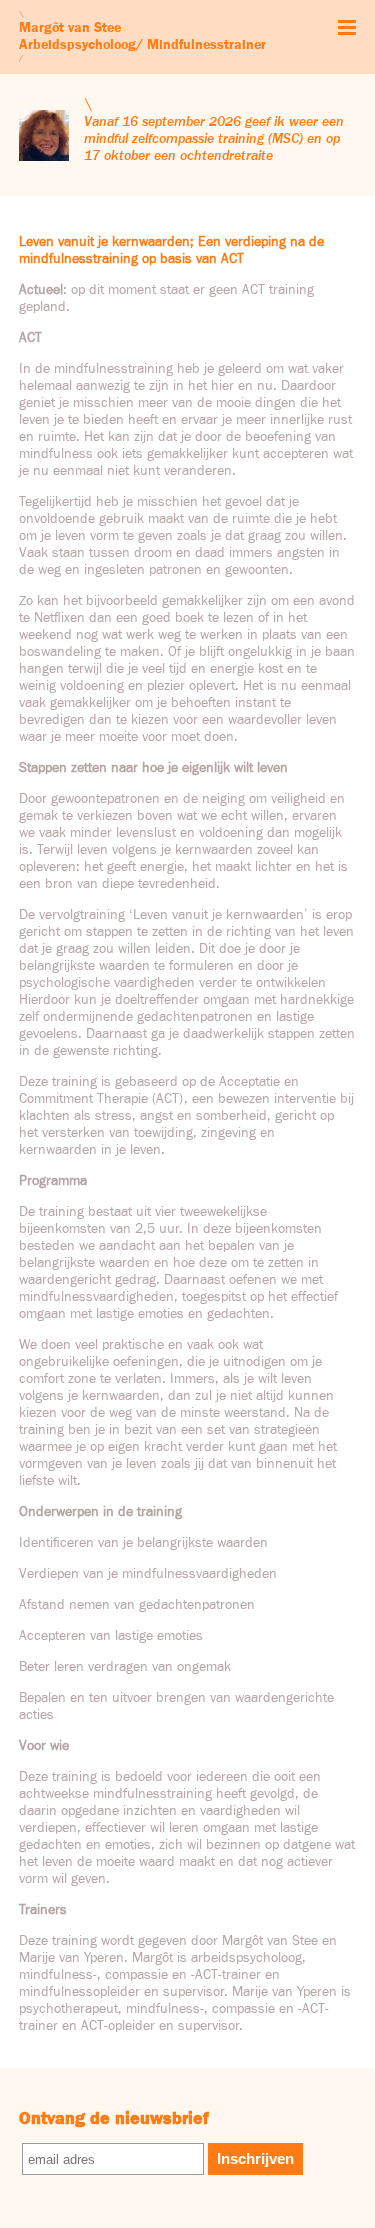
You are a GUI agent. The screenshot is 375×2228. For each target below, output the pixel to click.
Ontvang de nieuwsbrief (114, 2119)
